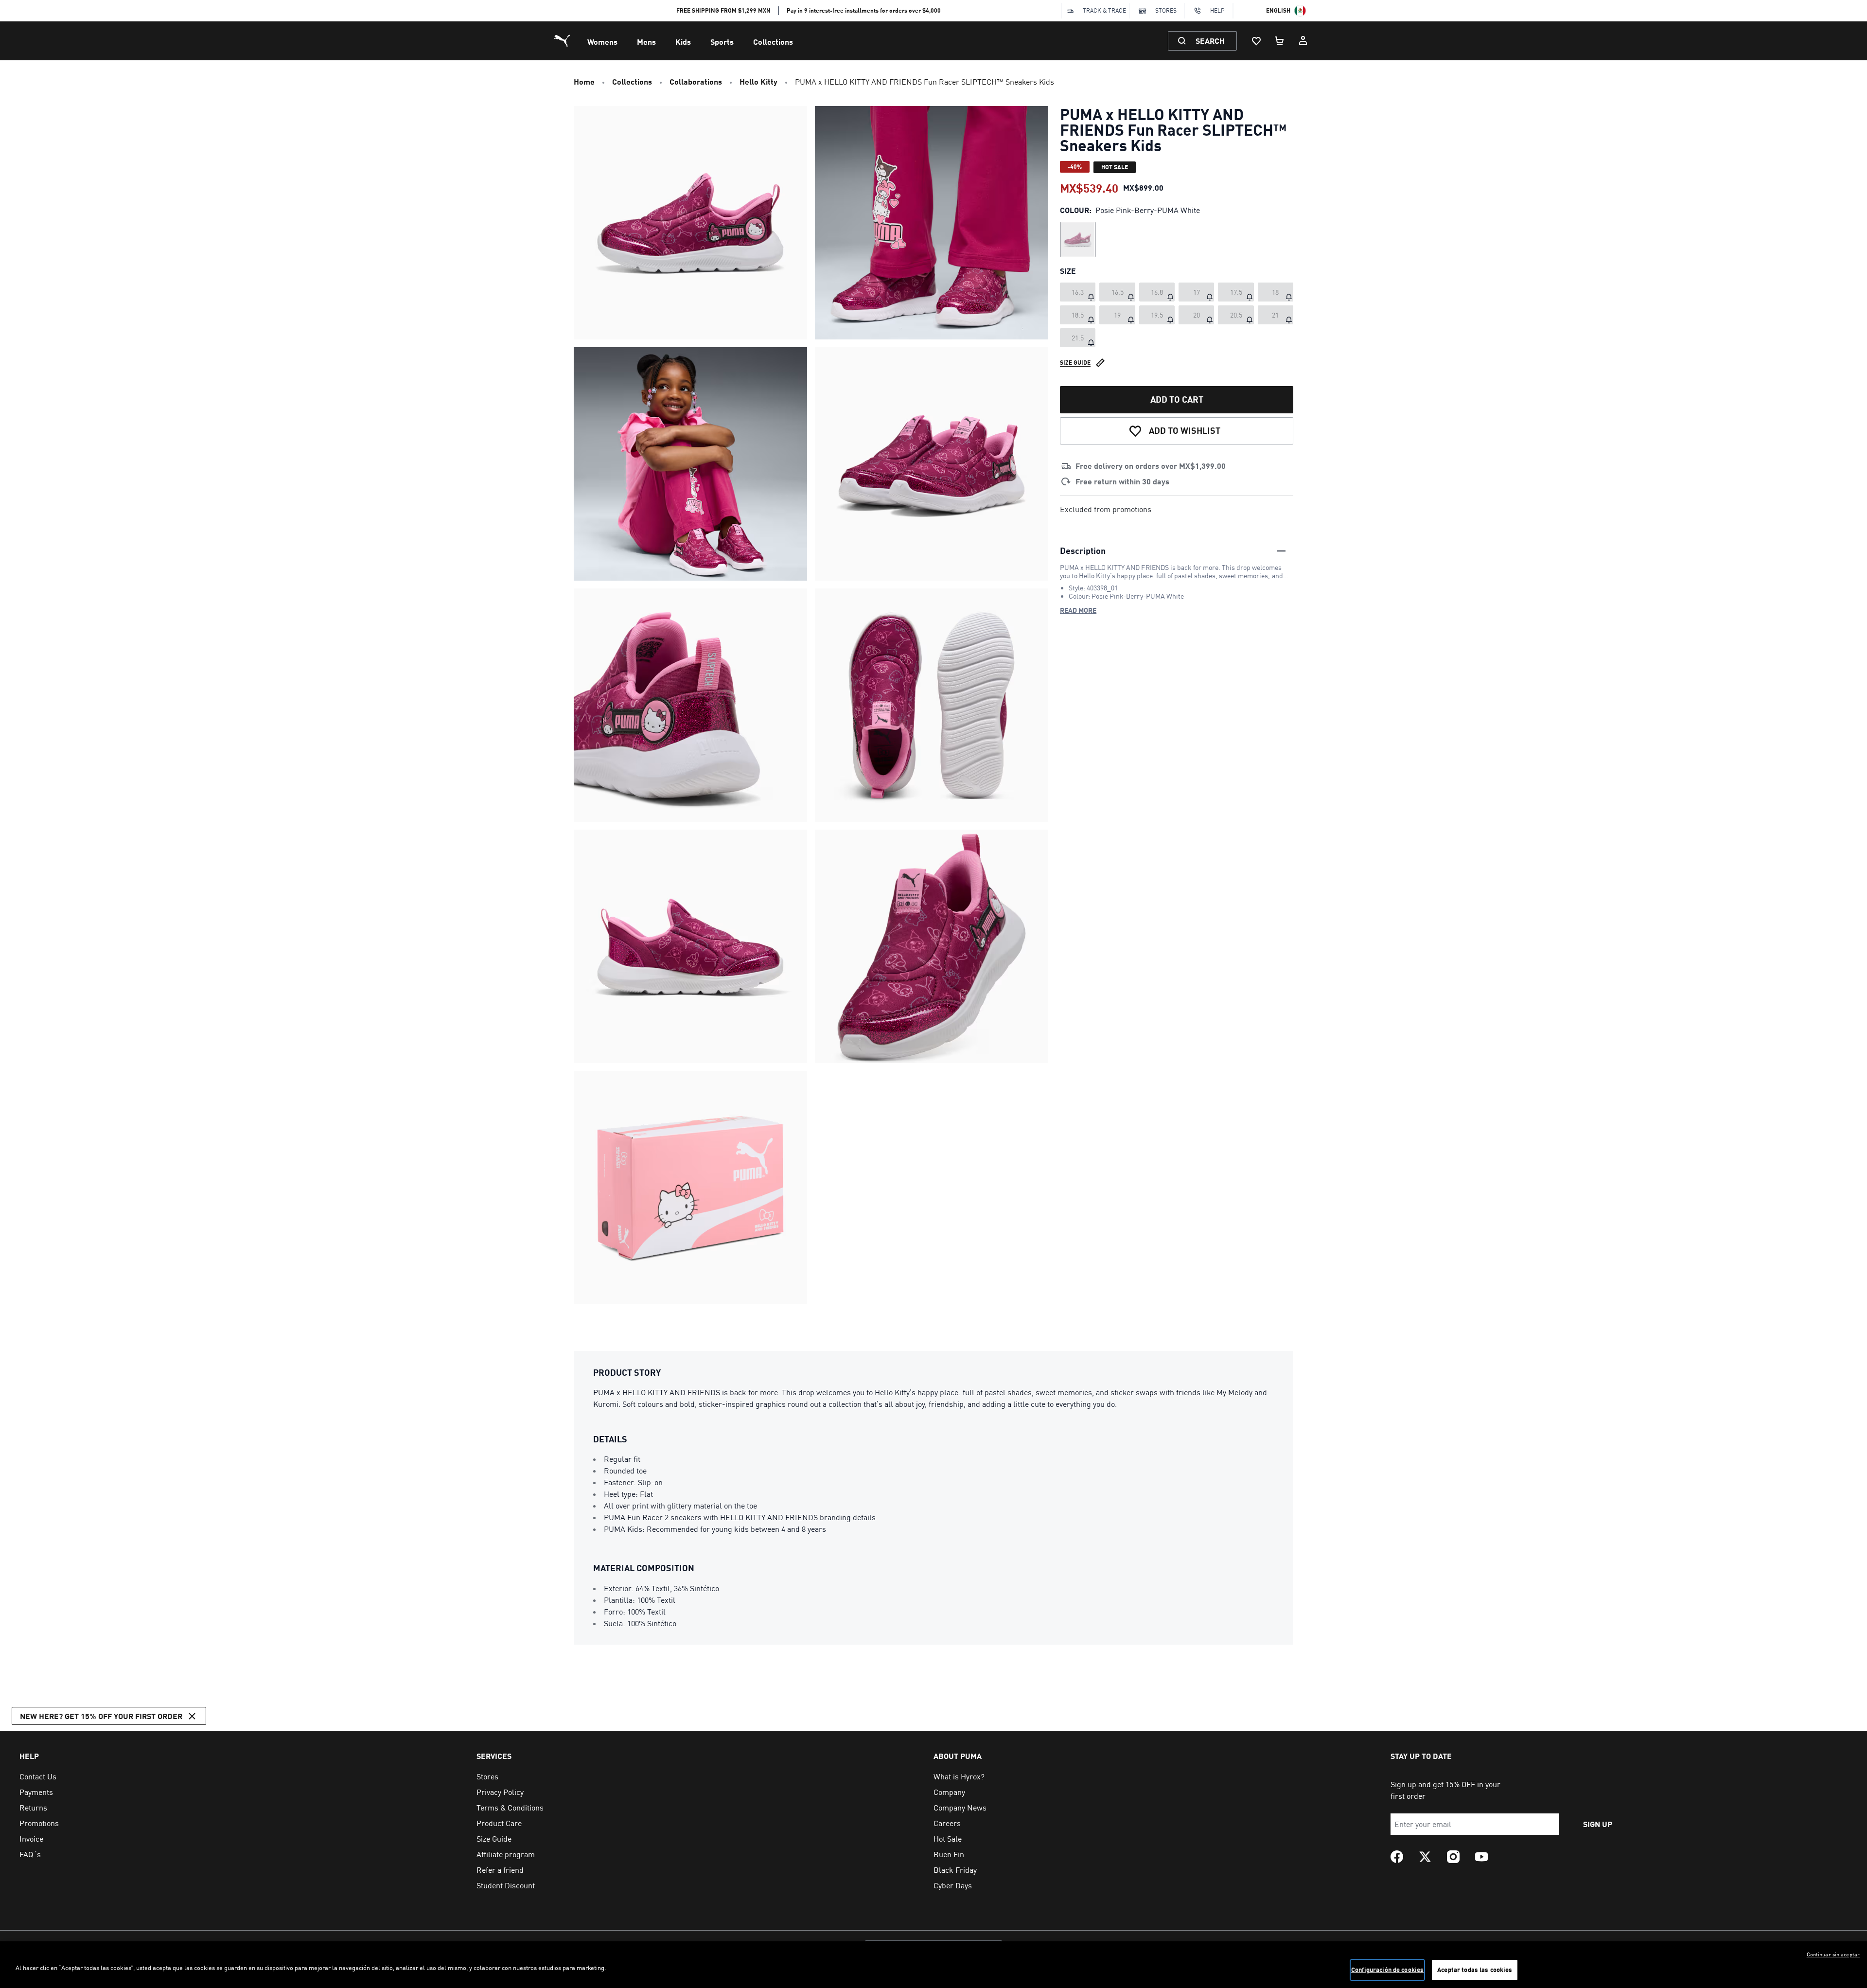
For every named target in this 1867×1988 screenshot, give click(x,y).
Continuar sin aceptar (1833, 1954)
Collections (773, 42)
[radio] (1078, 240)
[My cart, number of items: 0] (1280, 41)
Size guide (1075, 363)
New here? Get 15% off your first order (101, 1716)
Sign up (1598, 1824)
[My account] (1303, 41)
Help (1217, 10)
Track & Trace (1104, 10)
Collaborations (696, 81)
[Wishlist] (1256, 41)
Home (584, 81)
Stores (1166, 10)
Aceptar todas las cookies (1475, 1970)
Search (1210, 41)
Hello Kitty (758, 81)
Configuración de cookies (1387, 1970)
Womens (602, 42)
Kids (683, 42)
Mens (646, 42)
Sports (722, 42)
